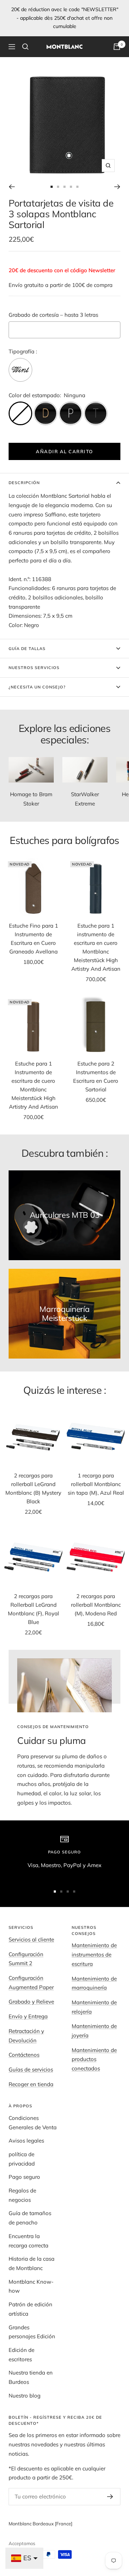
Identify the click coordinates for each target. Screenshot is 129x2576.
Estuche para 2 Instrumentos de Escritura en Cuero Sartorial (96, 1076)
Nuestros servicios (34, 668)
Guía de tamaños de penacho (30, 2218)
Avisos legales (26, 2141)
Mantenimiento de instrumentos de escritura (94, 1954)
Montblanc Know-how (31, 2286)
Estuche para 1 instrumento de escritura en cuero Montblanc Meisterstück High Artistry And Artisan (96, 947)
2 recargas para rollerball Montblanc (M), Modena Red (96, 1605)
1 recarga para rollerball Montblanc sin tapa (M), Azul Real (96, 1484)
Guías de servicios (31, 2069)
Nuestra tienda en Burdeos (31, 2377)
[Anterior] (12, 187)
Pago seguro (24, 2177)
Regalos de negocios (22, 2195)
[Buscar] (25, 47)
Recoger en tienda (31, 2084)
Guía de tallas (27, 649)
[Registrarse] (110, 2497)
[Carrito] (117, 47)
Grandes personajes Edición (32, 2332)
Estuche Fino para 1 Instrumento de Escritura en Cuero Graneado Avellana (34, 939)
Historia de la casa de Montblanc (32, 2263)
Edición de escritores (21, 2355)
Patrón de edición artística (30, 2309)
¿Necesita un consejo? (37, 687)
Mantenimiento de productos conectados (94, 2059)
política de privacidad (22, 2159)
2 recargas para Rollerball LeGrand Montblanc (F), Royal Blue (34, 1609)
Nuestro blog (25, 2396)
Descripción (24, 483)
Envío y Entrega (28, 2016)
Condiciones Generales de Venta (33, 2123)
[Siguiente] (117, 187)
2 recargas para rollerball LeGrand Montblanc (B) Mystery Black (33, 1488)
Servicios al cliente (31, 1939)
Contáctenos (24, 2055)
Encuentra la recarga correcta (28, 2241)
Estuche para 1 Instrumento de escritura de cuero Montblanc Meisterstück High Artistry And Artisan (34, 1085)
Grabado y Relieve (31, 2002)
